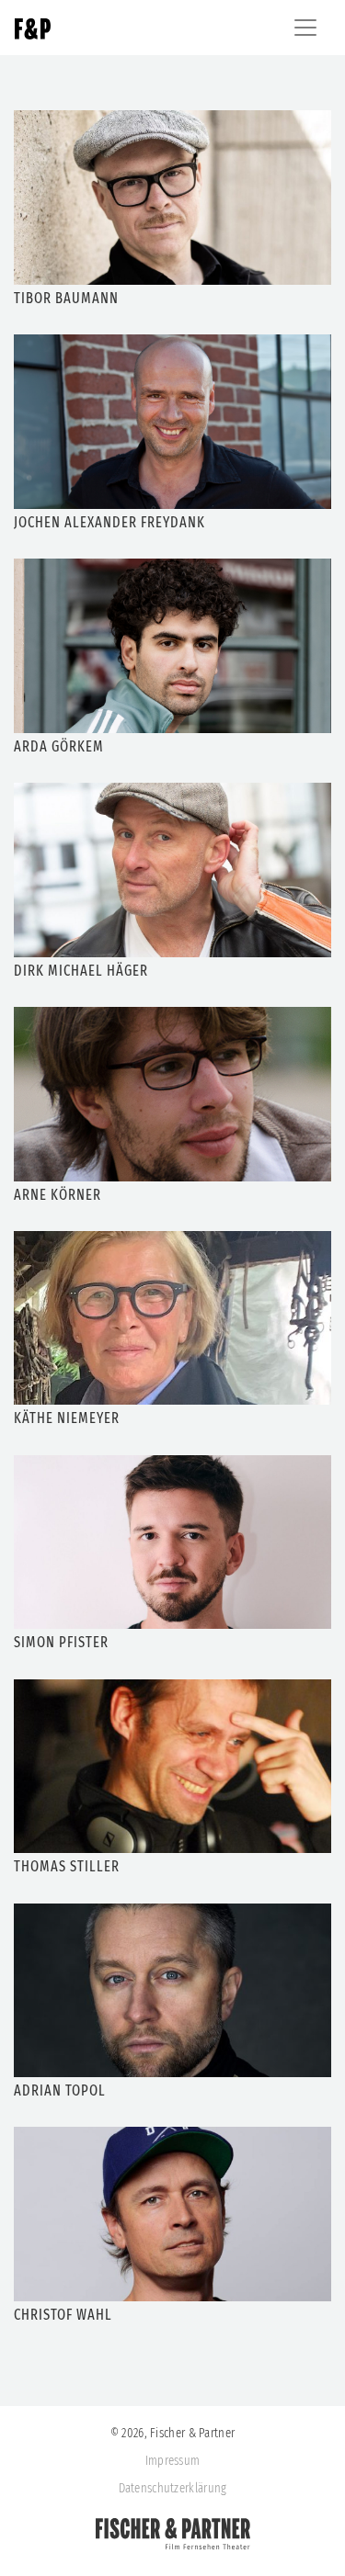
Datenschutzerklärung (173, 2488)
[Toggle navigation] (305, 28)
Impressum (173, 2461)
